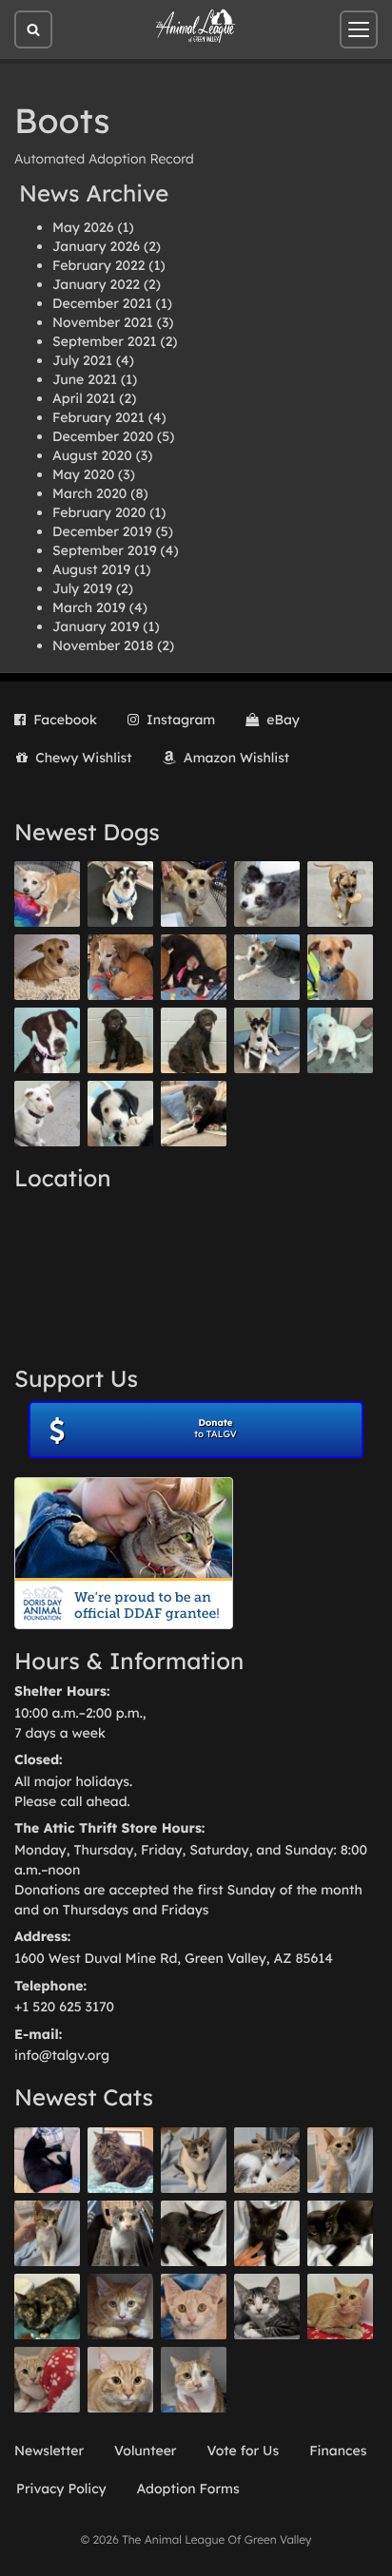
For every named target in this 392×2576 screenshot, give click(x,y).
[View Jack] (267, 1040)
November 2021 (103, 322)
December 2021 (102, 303)
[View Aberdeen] (194, 2233)
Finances (338, 2451)
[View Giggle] (194, 2307)
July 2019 (82, 588)
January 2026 (96, 246)
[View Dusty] (267, 967)
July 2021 (82, 360)
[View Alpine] (194, 1114)
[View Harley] (120, 2233)
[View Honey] (47, 894)
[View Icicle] (120, 1114)
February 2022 (98, 265)
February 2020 (99, 512)
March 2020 (89, 493)
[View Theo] (340, 894)
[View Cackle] (267, 2307)
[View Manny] (47, 1114)
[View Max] (267, 894)
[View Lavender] (120, 1040)
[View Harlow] (47, 2160)
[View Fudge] (120, 2160)
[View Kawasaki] (340, 2160)
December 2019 (102, 531)
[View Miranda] (194, 967)
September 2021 (105, 341)
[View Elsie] (340, 2307)
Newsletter (49, 2451)
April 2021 (84, 398)
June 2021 (85, 379)
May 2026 (83, 227)
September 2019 (105, 550)
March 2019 (89, 607)
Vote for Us (244, 2451)
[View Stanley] (47, 1040)
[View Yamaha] (194, 2160)
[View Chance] (120, 894)
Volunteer (145, 2451)
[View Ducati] (47, 2233)
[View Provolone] (120, 2380)
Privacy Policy (61, 2489)
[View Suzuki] (267, 2160)
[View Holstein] (340, 2233)
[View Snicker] (120, 2307)
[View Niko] (340, 967)
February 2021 (98, 417)
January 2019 (96, 626)
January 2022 (96, 284)
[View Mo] (340, 1040)
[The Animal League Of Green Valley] (196, 27)
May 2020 (83, 474)
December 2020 (103, 436)
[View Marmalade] (194, 2380)
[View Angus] (267, 2233)
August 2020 (92, 455)
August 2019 (91, 569)
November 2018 (103, 645)
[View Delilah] (47, 2307)
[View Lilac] (194, 1040)
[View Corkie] (47, 967)
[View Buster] (194, 894)
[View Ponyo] (120, 967)
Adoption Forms (188, 2489)
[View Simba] (47, 2380)
